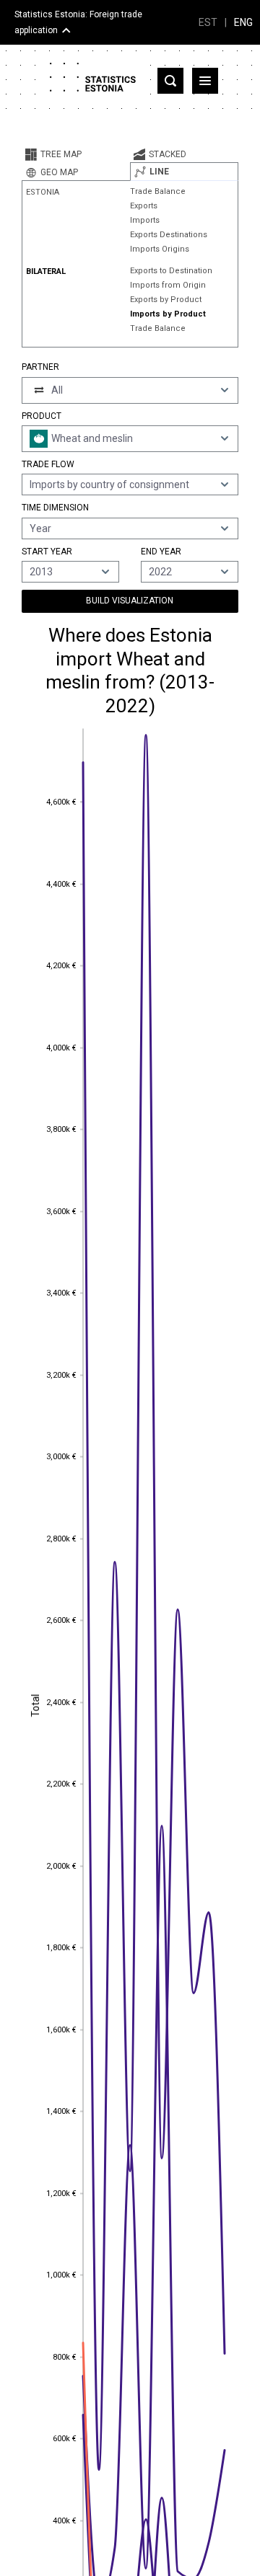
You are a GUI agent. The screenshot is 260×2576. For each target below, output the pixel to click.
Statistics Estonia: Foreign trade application (78, 22)
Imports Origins (160, 249)
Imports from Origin (168, 285)
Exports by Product (166, 300)
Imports (145, 220)
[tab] (76, 154)
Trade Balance (158, 191)
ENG (243, 22)
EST (208, 22)
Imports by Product (168, 314)
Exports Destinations (169, 235)
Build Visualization (130, 601)
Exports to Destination (171, 271)
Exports (144, 206)
